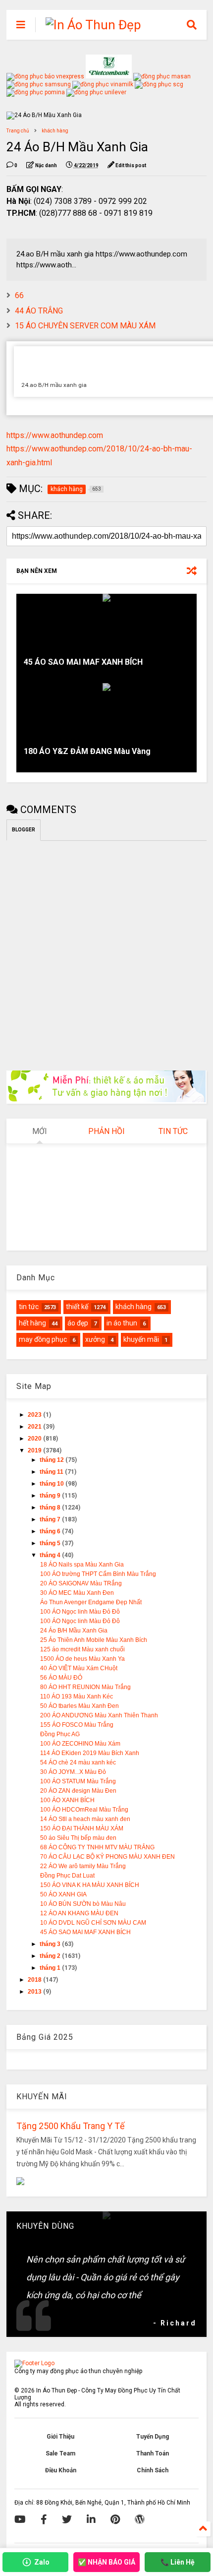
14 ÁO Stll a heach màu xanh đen (85, 1819)
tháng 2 (51, 1956)
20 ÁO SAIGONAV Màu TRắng (81, 1583)
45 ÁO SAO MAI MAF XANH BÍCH (83, 662)
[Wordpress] (140, 2519)
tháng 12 (53, 1460)
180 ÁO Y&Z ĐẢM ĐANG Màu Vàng (87, 751)
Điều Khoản (61, 2470)
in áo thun (122, 1323)
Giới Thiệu (60, 2437)
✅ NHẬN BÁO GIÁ (106, 2562)
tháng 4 (51, 1555)
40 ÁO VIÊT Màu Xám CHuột (79, 1668)
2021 (35, 1427)
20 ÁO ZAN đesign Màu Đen (78, 1791)
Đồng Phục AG (60, 1734)
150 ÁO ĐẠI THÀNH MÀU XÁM (82, 1828)
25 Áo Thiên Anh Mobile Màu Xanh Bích (94, 1640)
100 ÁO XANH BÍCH (67, 1800)
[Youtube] (20, 2519)
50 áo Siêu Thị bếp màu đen (78, 1838)
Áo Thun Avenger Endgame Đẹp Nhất (91, 1602)
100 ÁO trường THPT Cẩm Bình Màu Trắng (98, 1574)
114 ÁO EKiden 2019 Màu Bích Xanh (90, 1753)
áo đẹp (78, 1323)
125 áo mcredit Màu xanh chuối (82, 1649)
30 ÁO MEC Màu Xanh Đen (77, 1593)
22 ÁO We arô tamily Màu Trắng (83, 1866)
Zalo (42, 2562)
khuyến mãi (141, 1339)
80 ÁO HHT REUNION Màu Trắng (85, 1687)
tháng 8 (51, 1508)
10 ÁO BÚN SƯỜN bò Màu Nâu (83, 1904)
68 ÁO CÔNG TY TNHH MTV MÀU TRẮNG (97, 1847)
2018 (35, 1980)
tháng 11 (52, 1472)
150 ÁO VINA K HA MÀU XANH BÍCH (90, 1885)
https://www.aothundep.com (55, 435)
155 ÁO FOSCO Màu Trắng (77, 1725)
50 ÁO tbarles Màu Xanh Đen (80, 1706)
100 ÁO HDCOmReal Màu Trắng (84, 1810)
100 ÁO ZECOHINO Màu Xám (80, 1744)
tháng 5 (51, 1543)
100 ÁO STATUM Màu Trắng (78, 1781)
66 (19, 295)
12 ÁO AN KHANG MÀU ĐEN (79, 1913)
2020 (35, 1439)
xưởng (95, 1339)
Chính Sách (153, 2470)
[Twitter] (67, 2519)
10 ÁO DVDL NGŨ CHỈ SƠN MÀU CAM (93, 1923)
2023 (35, 1415)
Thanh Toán (153, 2453)
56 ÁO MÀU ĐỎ (61, 1678)
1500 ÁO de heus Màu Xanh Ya (82, 1659)
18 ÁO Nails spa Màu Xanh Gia (82, 1565)
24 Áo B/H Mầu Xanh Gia (74, 1631)
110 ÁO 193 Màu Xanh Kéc (77, 1696)
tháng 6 (51, 1531)
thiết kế (77, 1307)
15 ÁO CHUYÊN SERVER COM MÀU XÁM (85, 326)
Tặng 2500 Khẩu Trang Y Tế (71, 2126)
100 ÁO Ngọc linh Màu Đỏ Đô (80, 1612)
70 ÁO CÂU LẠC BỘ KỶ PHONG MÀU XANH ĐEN (107, 1857)
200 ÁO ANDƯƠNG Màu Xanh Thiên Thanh (99, 1715)
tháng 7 (51, 1519)
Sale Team (60, 2453)
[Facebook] (44, 2519)
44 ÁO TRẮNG (39, 311)
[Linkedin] (91, 2519)
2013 (35, 1992)
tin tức (29, 1307)
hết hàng (32, 1323)
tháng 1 (51, 1968)
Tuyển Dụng (153, 2437)
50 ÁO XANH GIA (63, 1894)
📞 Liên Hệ (178, 2562)
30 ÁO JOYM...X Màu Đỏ (73, 1772)
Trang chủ (18, 131)
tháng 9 (51, 1496)
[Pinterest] (115, 2519)
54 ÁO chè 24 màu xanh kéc (78, 1762)
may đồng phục (43, 1339)
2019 (35, 1450)
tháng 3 (51, 1944)
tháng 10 (53, 1484)
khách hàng (55, 131)
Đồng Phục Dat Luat (67, 1876)
